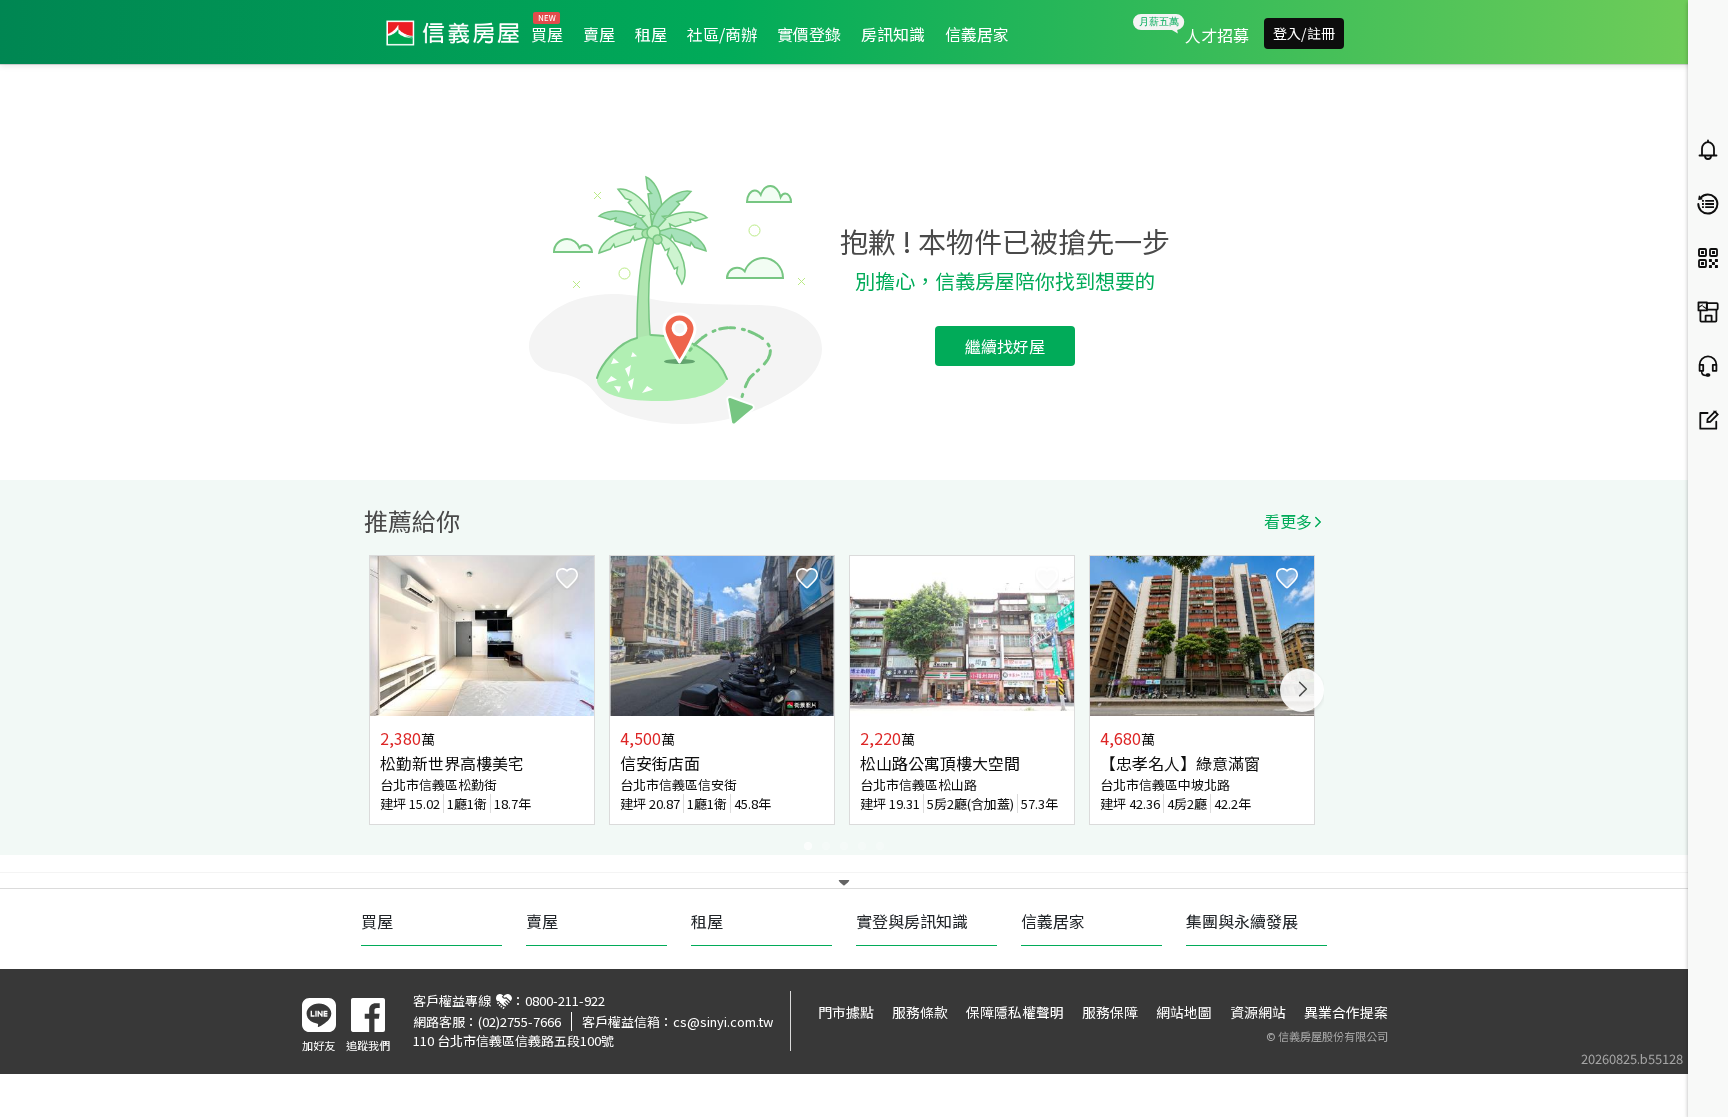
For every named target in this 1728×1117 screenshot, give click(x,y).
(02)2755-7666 (519, 1021)
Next (1302, 690)
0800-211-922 (565, 1000)
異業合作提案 (1346, 1012)
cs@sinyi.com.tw (723, 1021)
